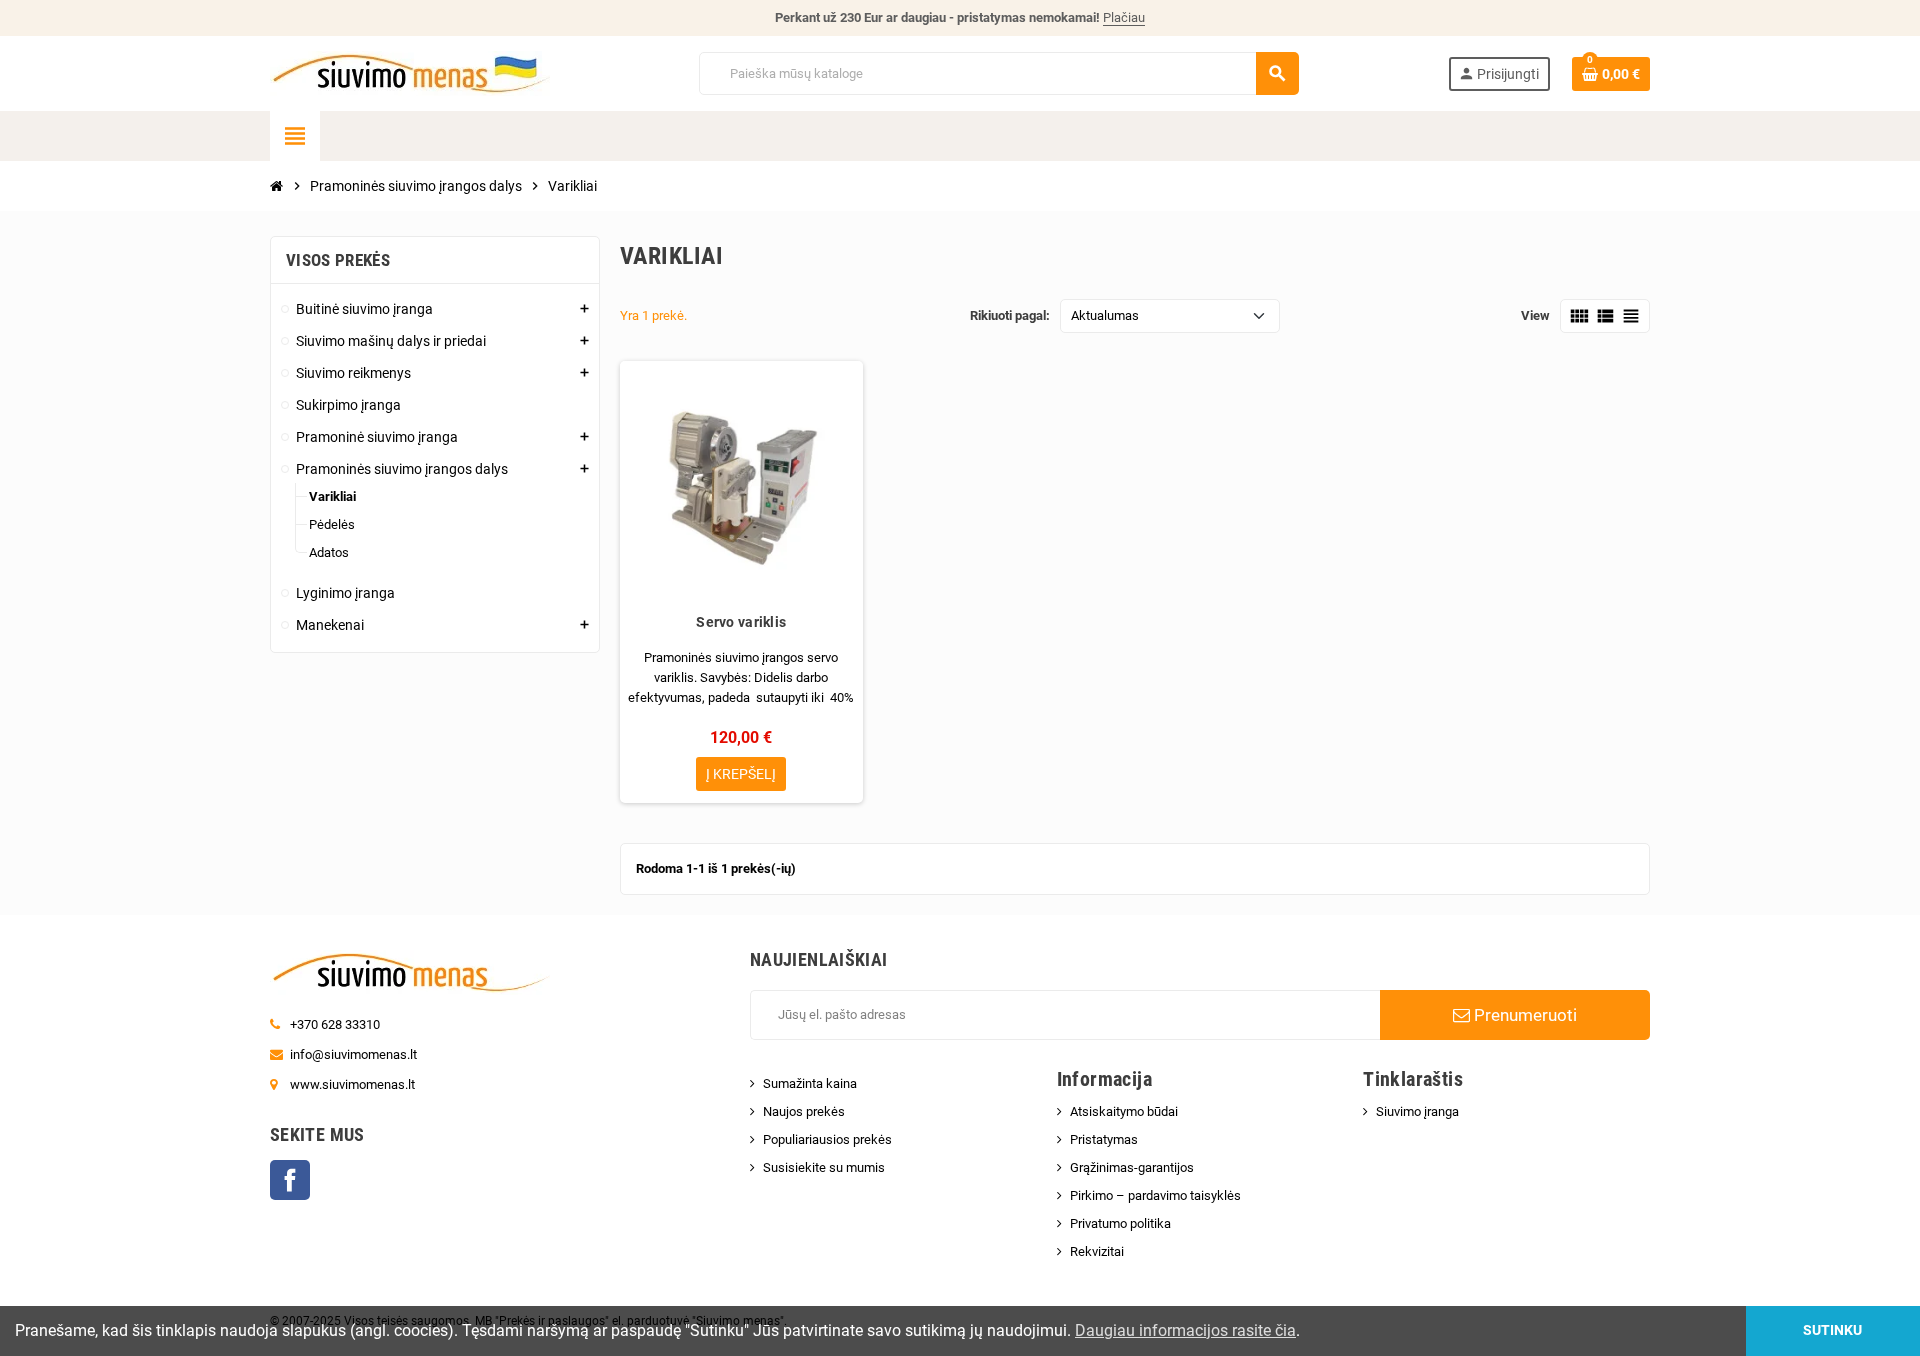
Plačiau (1124, 17)
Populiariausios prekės (827, 1139)
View (1535, 315)
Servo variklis (741, 622)
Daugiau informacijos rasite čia (1185, 1330)
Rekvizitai (1097, 1251)
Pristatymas (1104, 1139)
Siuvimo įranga (1417, 1111)
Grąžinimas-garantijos (1132, 1167)
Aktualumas (1105, 315)
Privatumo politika (1120, 1223)
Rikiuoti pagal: (1010, 315)
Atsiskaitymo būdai (1124, 1111)
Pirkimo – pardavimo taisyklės (1155, 1195)
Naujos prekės (804, 1111)
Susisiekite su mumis (824, 1167)
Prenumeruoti (1523, 1015)
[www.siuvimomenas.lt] (410, 72)
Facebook (290, 1180)
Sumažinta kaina (810, 1083)
